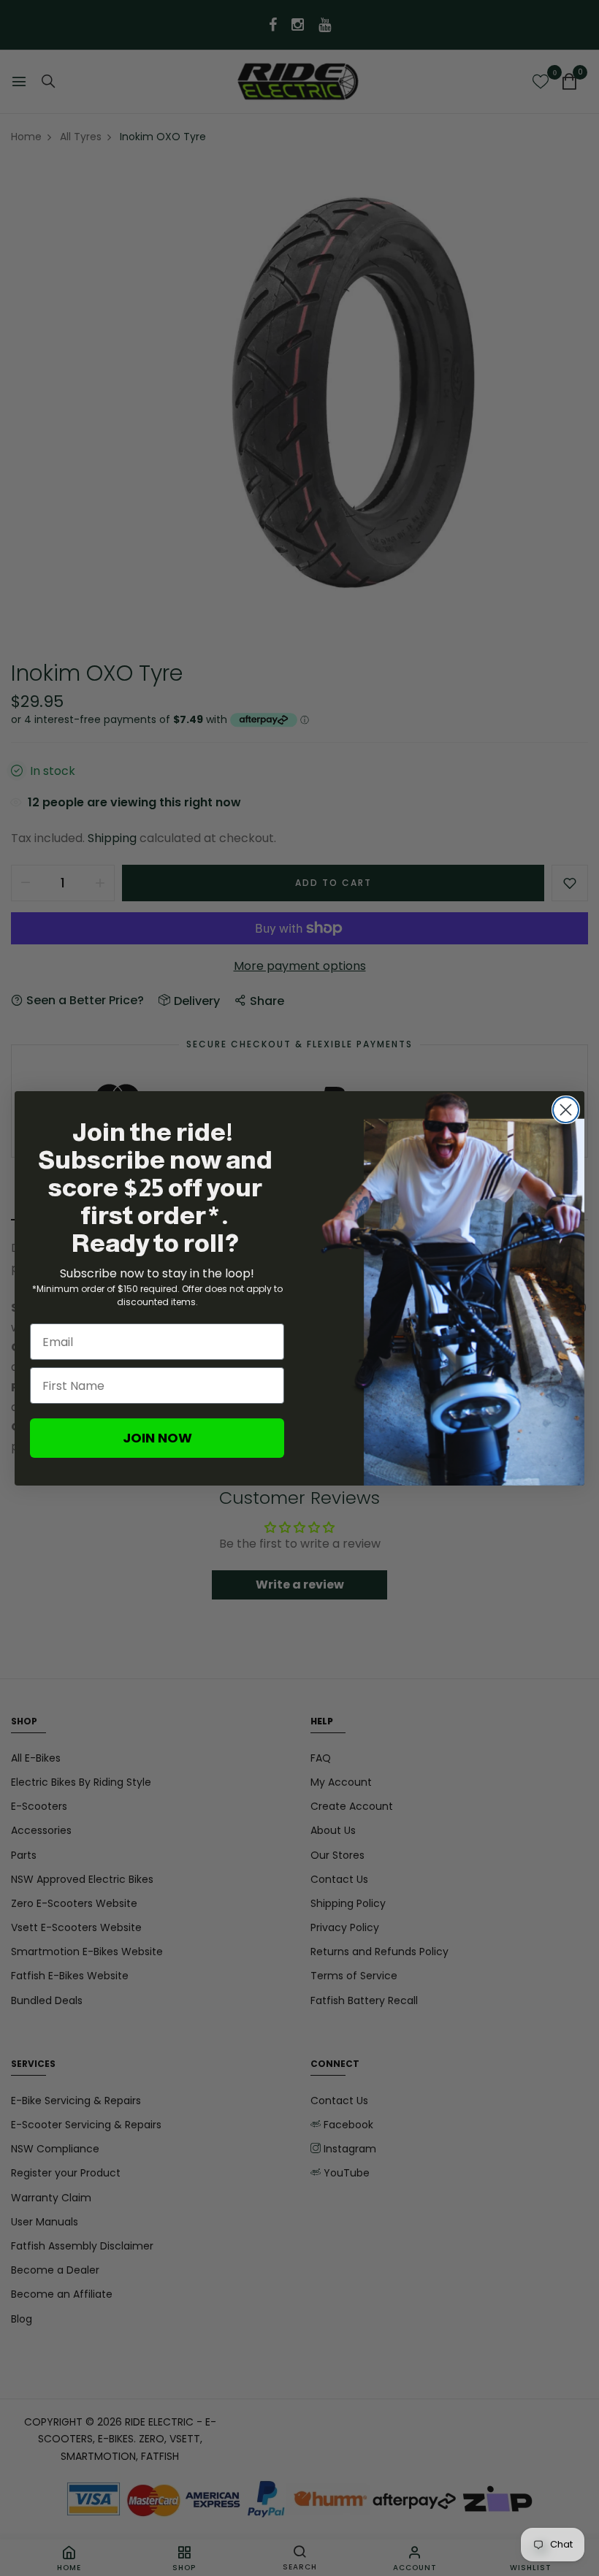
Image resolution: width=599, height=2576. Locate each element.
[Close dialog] (566, 1110)
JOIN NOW (157, 1438)
